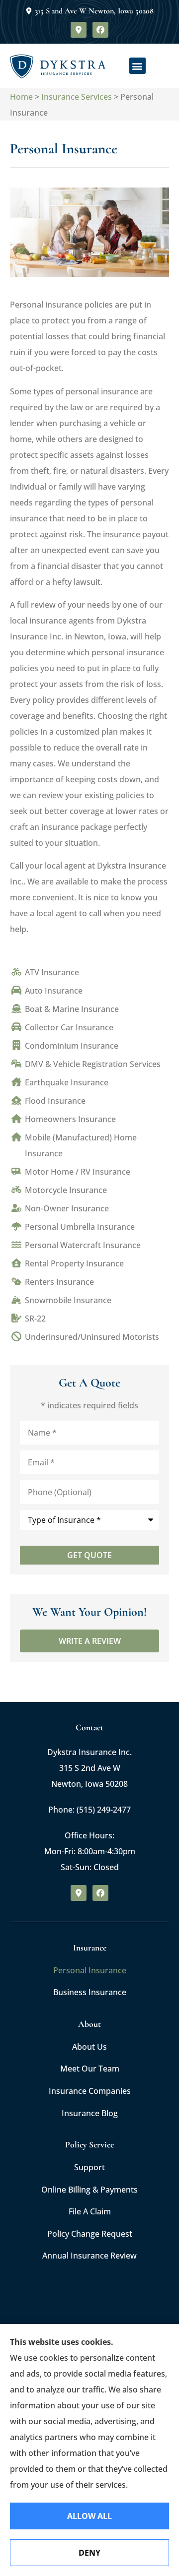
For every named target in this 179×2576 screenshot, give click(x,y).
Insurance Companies (90, 2091)
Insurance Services (77, 97)
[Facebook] (100, 30)
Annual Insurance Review (89, 2256)
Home (21, 97)
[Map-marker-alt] (79, 30)
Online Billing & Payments (89, 2190)
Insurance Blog (90, 2113)
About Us (89, 2047)
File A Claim (90, 2211)
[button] (137, 66)
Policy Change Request (90, 2234)
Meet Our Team (90, 2069)
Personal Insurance (90, 1970)
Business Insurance (90, 1992)
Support (89, 2167)
